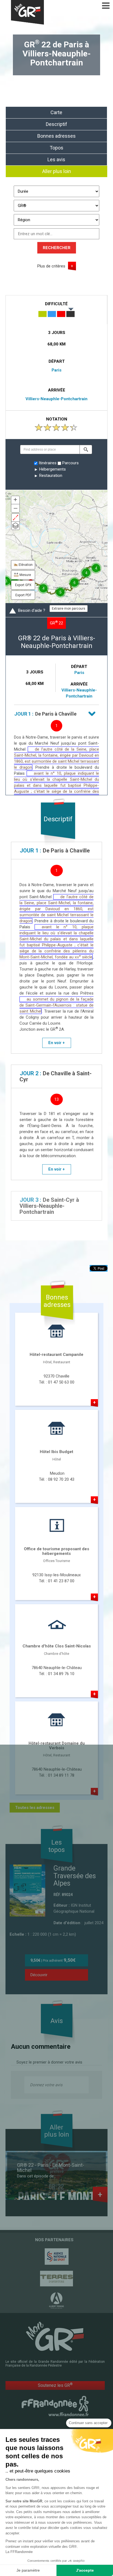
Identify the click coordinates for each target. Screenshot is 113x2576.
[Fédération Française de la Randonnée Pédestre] (55, 2406)
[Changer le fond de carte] (15, 526)
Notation (57, 419)
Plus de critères (51, 266)
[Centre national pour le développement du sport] (56, 2257)
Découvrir (39, 1975)
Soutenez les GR (55, 2385)
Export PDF (23, 595)
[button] (86, 449)
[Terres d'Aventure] (56, 2279)
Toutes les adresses (35, 1808)
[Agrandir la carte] (15, 518)
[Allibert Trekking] (56, 2301)
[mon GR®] (55, 2336)
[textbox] (50, 449)
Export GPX (23, 585)
